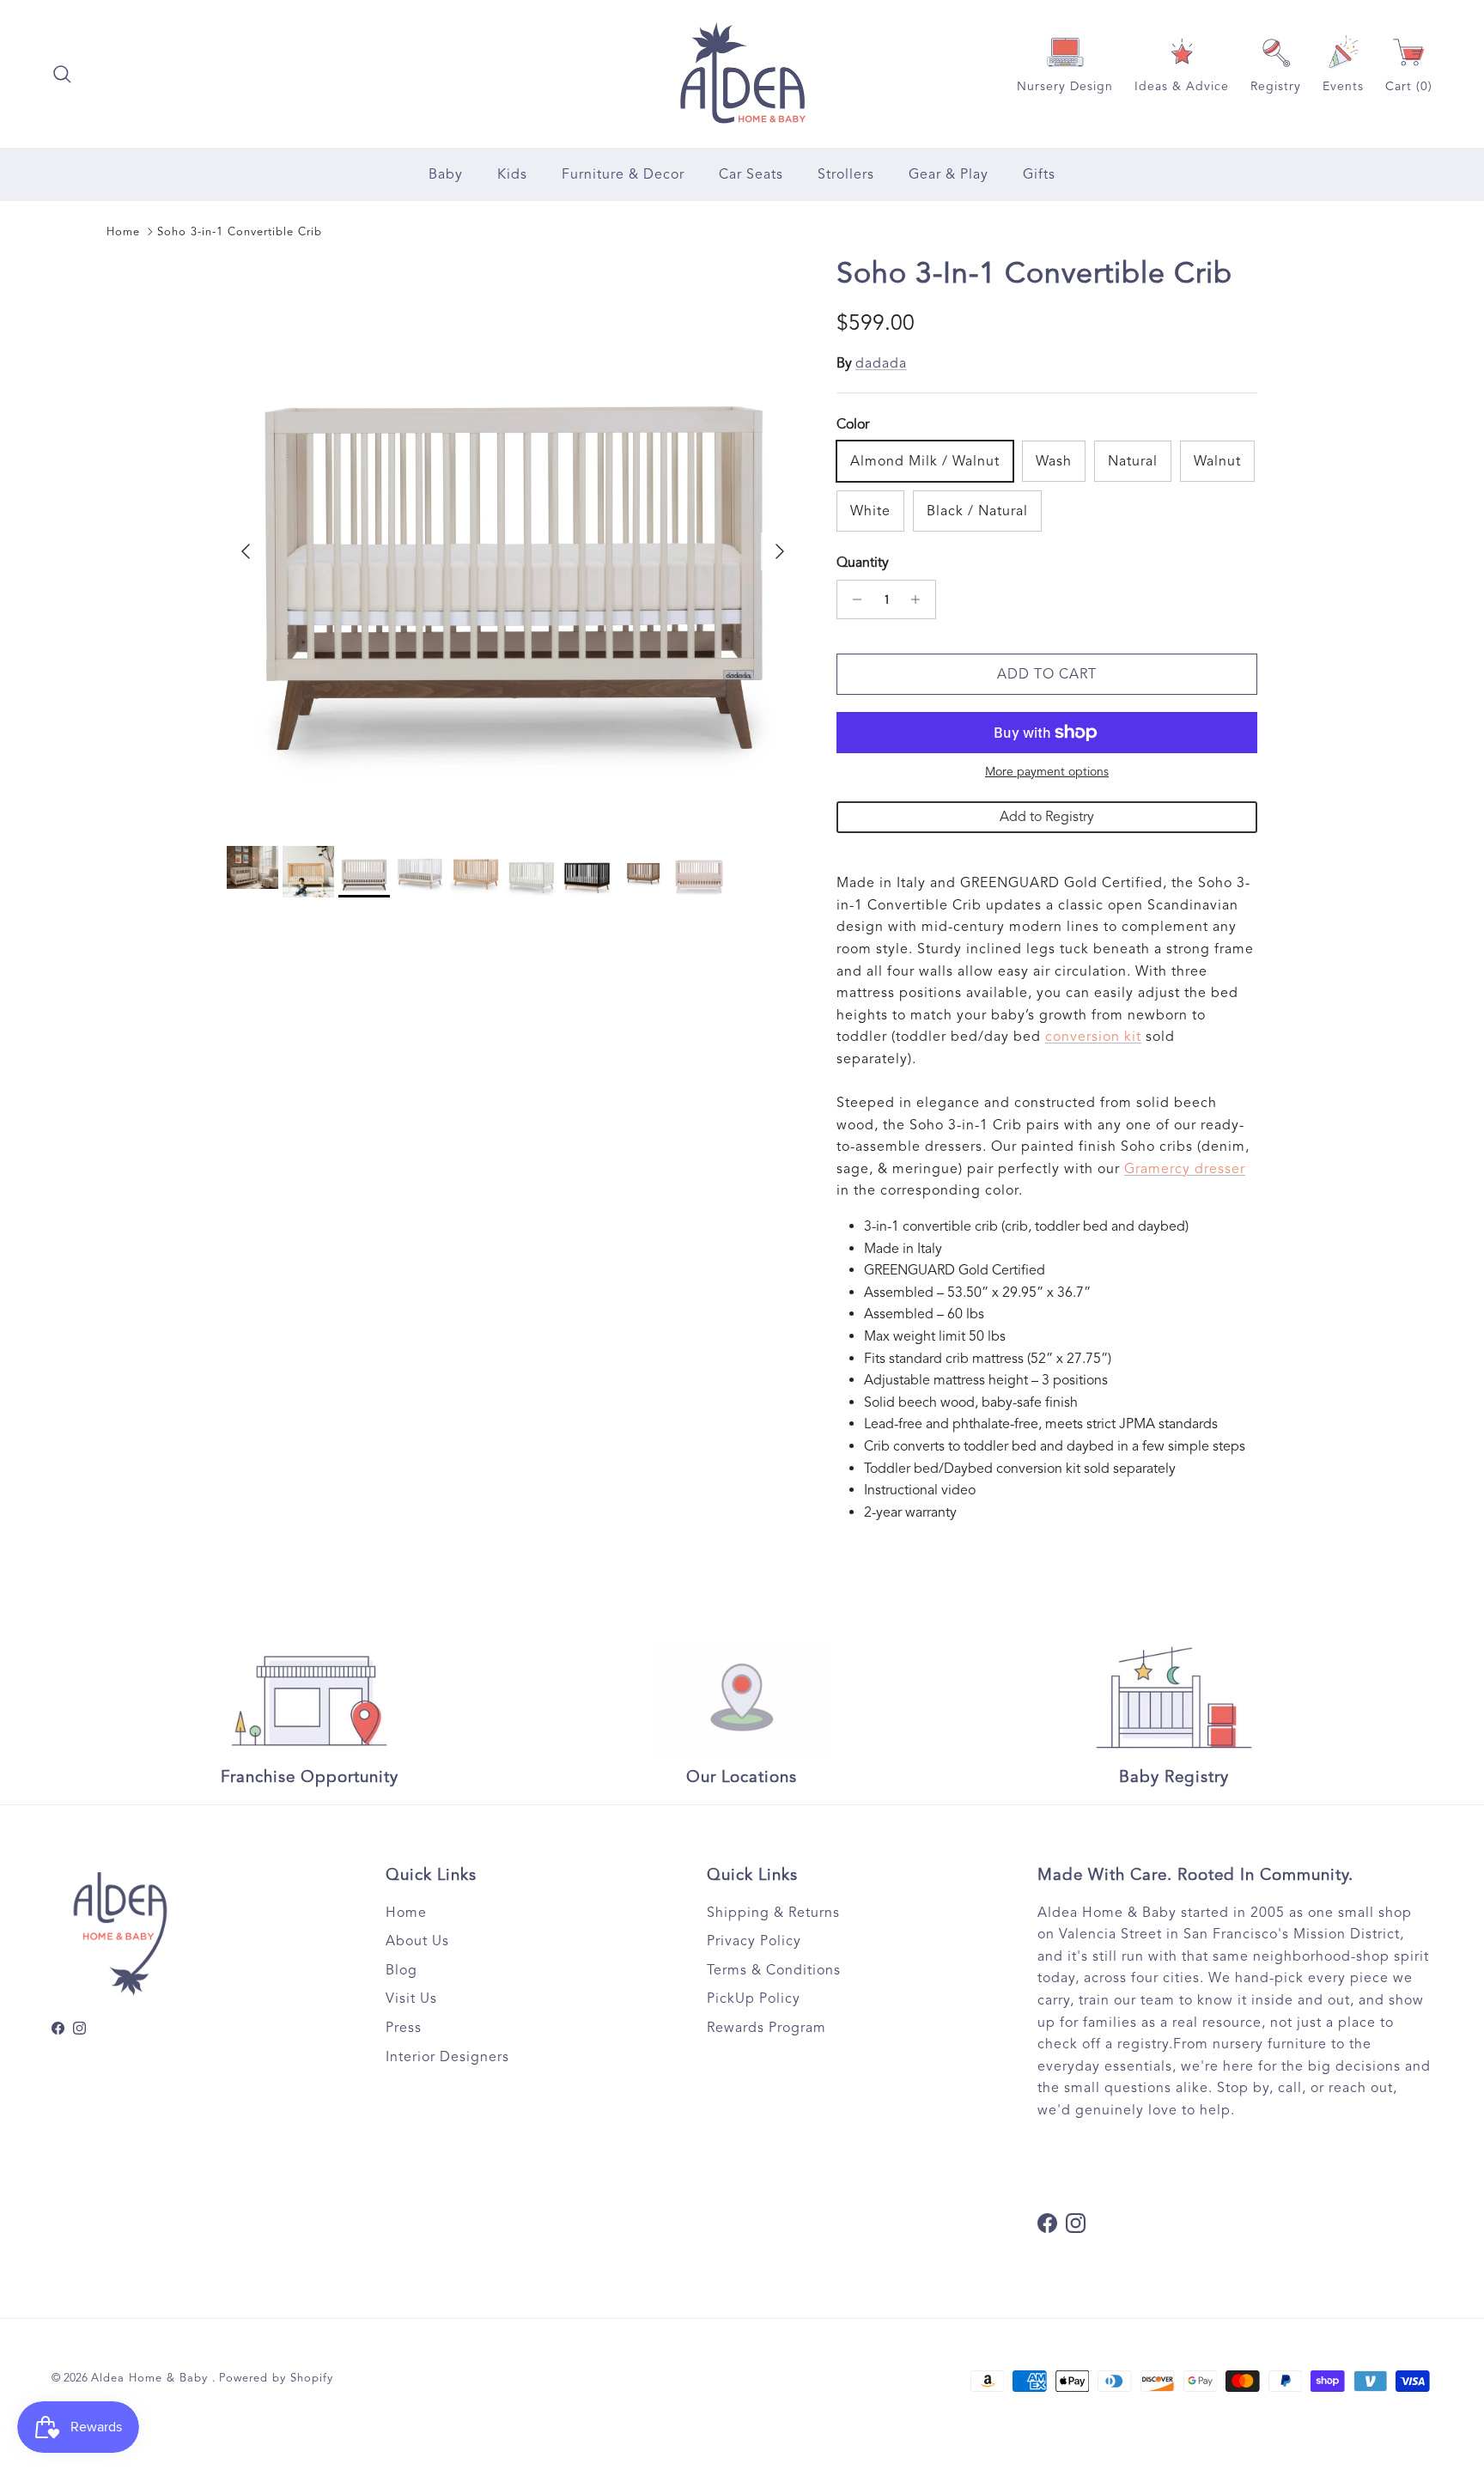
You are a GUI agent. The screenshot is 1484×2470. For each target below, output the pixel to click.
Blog (401, 1970)
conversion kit (1093, 1037)
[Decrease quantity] (852, 599)
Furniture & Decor (623, 174)
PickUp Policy (754, 1999)
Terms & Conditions (774, 1970)
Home (123, 232)
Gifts (1039, 174)
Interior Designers (447, 2057)
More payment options (1047, 772)
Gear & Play (949, 174)
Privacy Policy (754, 1941)
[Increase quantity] (920, 599)
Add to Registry (1047, 817)
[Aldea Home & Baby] (742, 74)
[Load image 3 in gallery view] (513, 543)
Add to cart (1047, 674)
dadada (881, 363)
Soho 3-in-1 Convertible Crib (240, 232)
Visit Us (411, 1999)
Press (404, 2028)
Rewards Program (766, 2028)
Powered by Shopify (276, 2378)
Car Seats (751, 174)
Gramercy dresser (1185, 1169)
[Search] (62, 74)
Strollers (846, 174)
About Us (417, 1941)
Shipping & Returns (773, 1913)
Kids (512, 174)
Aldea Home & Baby (152, 2378)
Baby (446, 174)
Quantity (863, 563)
